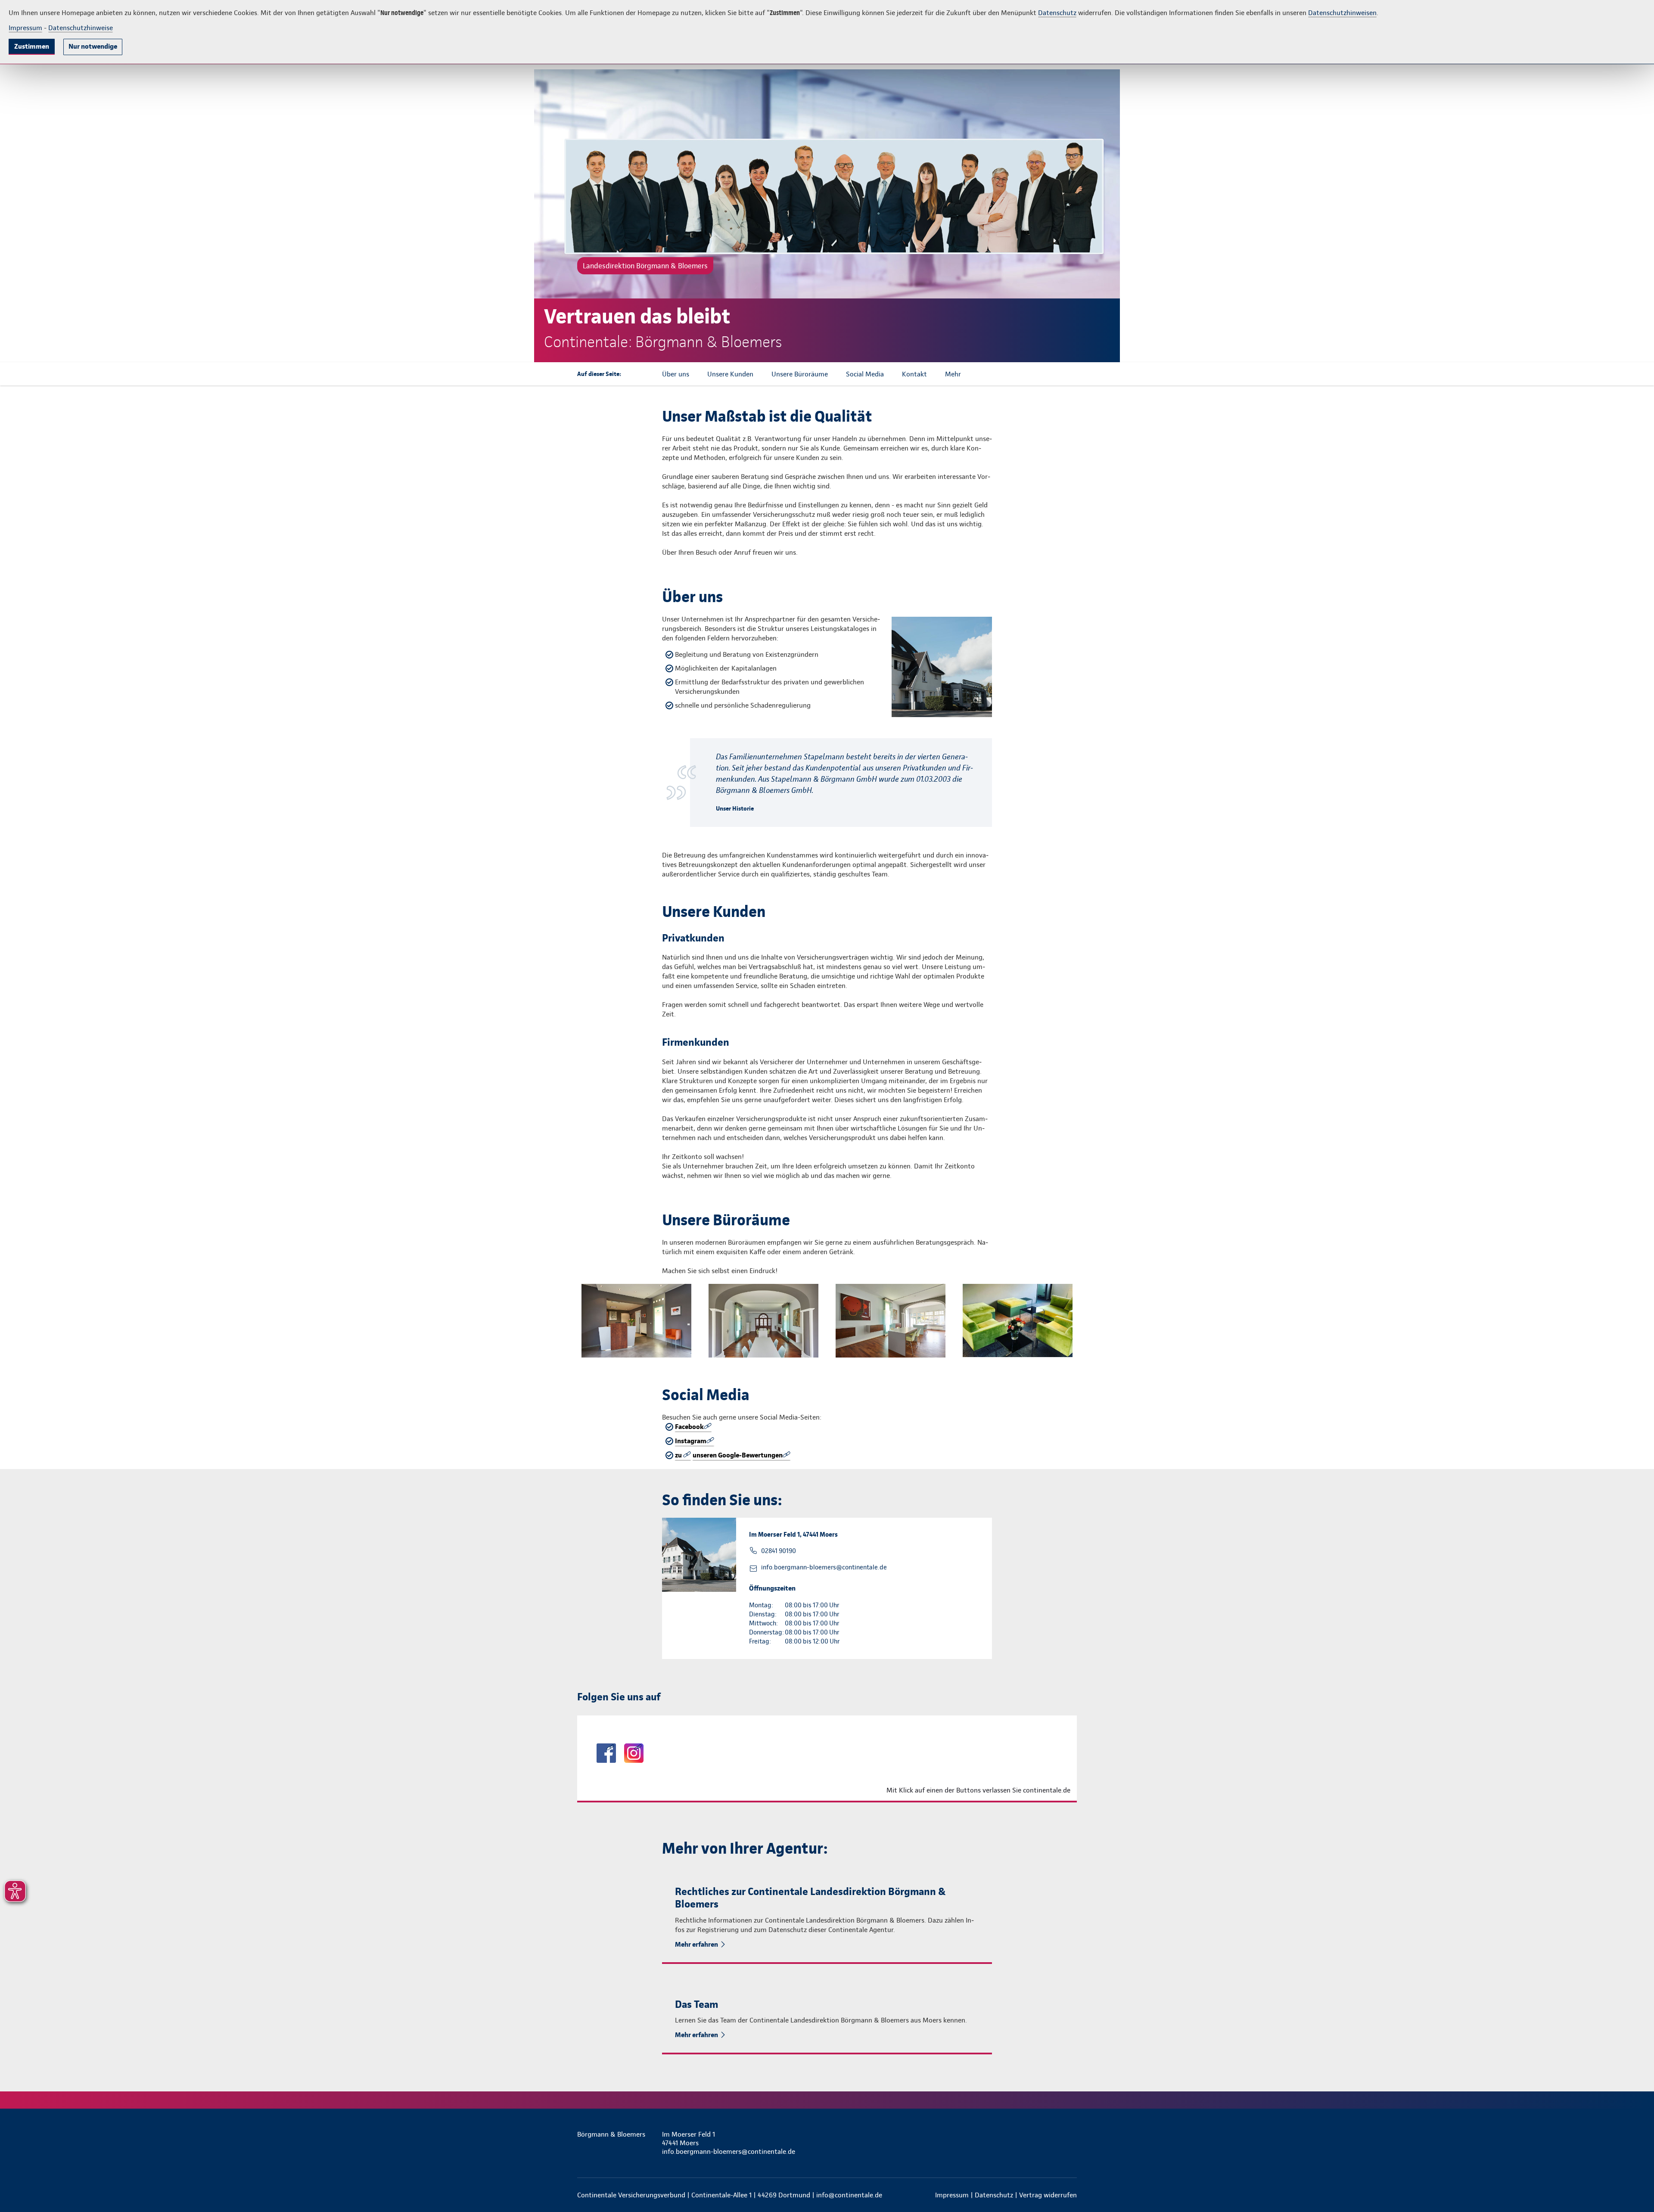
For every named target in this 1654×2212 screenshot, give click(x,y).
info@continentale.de (849, 2195)
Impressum (25, 28)
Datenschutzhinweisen (1342, 13)
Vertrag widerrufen (1048, 2195)
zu (679, 1455)
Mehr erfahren (696, 1944)
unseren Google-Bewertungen (738, 1455)
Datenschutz (1057, 13)
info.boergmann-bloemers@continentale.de (824, 1567)
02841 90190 (779, 1551)
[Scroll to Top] (1611, 1080)
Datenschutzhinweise (81, 28)
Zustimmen (32, 46)
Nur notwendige (93, 46)
